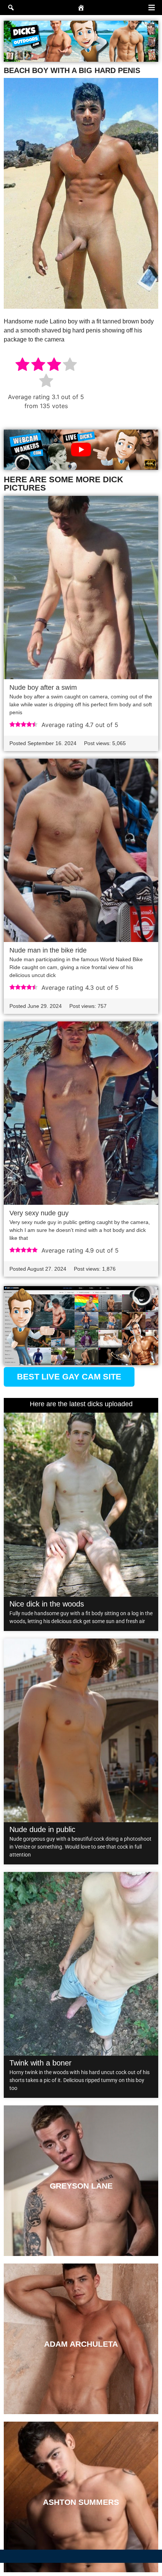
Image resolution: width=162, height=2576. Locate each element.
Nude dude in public (42, 1829)
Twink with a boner (40, 2063)
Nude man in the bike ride (48, 950)
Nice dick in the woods (47, 1604)
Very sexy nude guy (39, 1213)
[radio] (22, 365)
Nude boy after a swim (43, 687)
